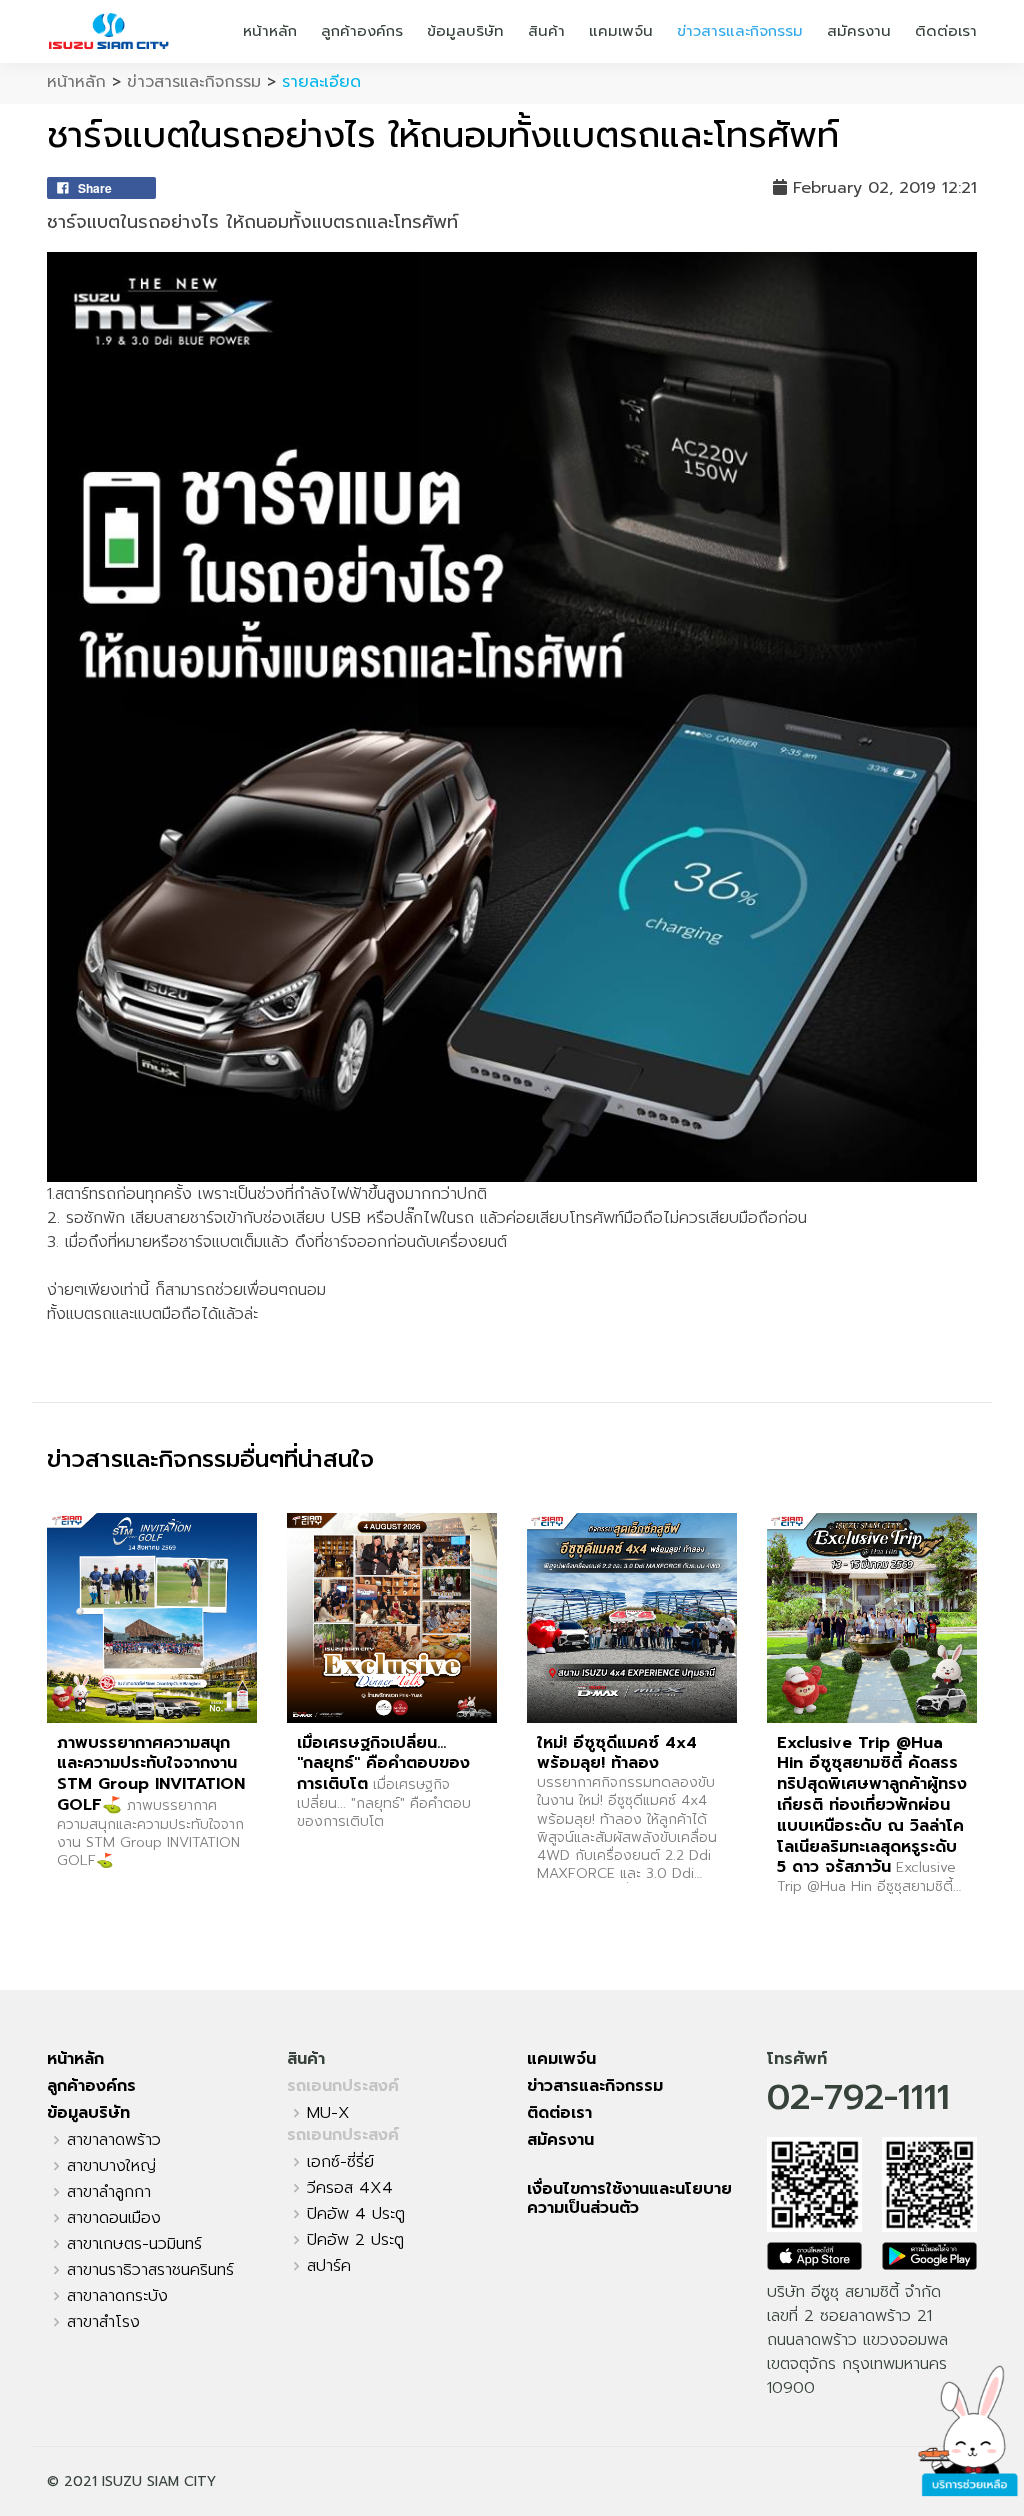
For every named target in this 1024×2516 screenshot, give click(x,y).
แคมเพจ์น (621, 31)
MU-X (328, 2113)
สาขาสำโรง (103, 2322)
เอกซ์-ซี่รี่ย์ (340, 2162)
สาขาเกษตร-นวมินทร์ (134, 2244)
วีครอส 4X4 (350, 2188)
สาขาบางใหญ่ (111, 2166)
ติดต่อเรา (946, 31)
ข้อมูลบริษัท (465, 31)
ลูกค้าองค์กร (362, 31)
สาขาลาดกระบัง (117, 2296)
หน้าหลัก (270, 31)
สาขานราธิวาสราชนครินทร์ (150, 2270)
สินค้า (546, 31)
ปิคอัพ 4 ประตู (356, 2214)
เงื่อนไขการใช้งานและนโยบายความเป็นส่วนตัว (629, 2198)
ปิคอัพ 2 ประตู (355, 2240)
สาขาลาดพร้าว (114, 2140)
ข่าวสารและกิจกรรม (740, 31)
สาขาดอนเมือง (114, 2218)
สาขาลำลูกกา (109, 2192)
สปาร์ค (329, 2266)
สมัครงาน (859, 31)
